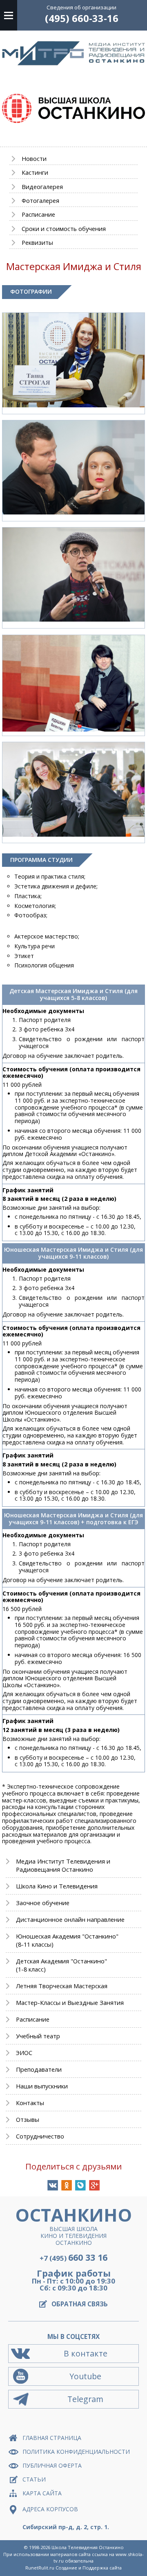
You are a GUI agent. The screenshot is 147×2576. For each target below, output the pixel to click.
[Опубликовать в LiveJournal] (80, 2185)
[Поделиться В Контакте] (53, 2185)
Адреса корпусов (50, 2509)
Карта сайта (42, 2493)
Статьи (34, 2479)
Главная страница (52, 2438)
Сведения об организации (81, 7)
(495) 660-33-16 (82, 18)
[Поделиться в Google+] (94, 2185)
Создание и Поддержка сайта (89, 2568)
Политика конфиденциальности (76, 2452)
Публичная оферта (52, 2465)
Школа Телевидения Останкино (88, 2547)
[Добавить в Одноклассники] (67, 2185)
